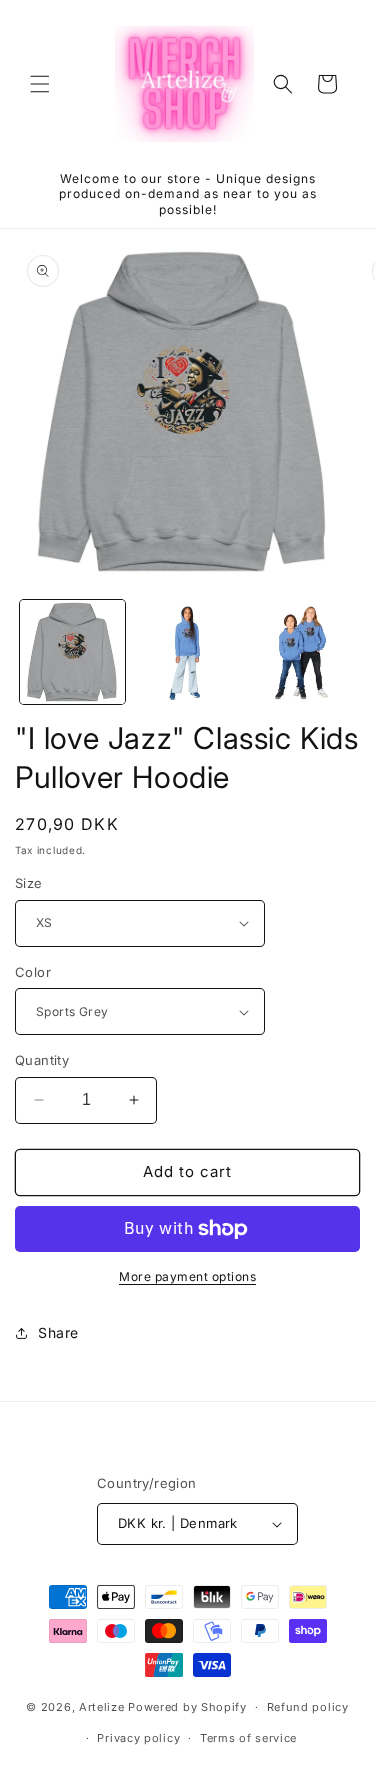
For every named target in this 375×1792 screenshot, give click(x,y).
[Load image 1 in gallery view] (72, 652)
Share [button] (58, 1332)
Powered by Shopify (187, 1707)
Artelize (102, 1707)
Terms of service (248, 1738)
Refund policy (308, 1707)
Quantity (42, 1060)
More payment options (187, 1276)
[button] (40, 84)
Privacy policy (138, 1738)
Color (33, 972)
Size (29, 883)
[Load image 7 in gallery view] (187, 652)
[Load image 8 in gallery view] (301, 652)
